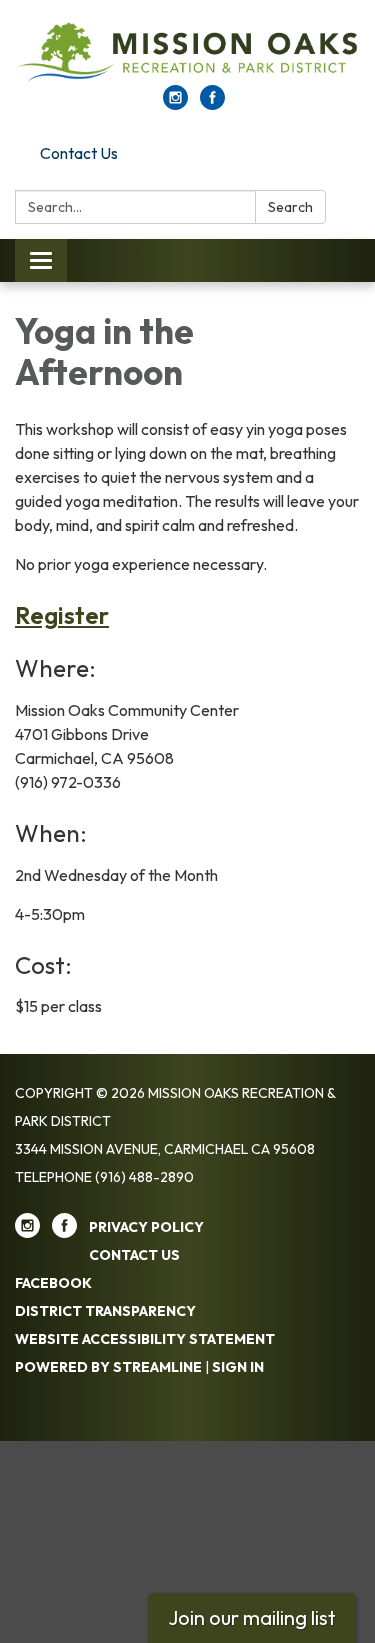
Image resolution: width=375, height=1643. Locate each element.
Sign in (238, 1367)
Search (290, 207)
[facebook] (212, 104)
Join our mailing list (252, 1617)
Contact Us (79, 153)
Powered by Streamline (108, 1367)
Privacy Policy (146, 1227)
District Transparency (105, 1311)
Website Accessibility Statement (145, 1339)
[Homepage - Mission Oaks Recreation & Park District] (187, 52)
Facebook (53, 1283)
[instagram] (175, 104)
